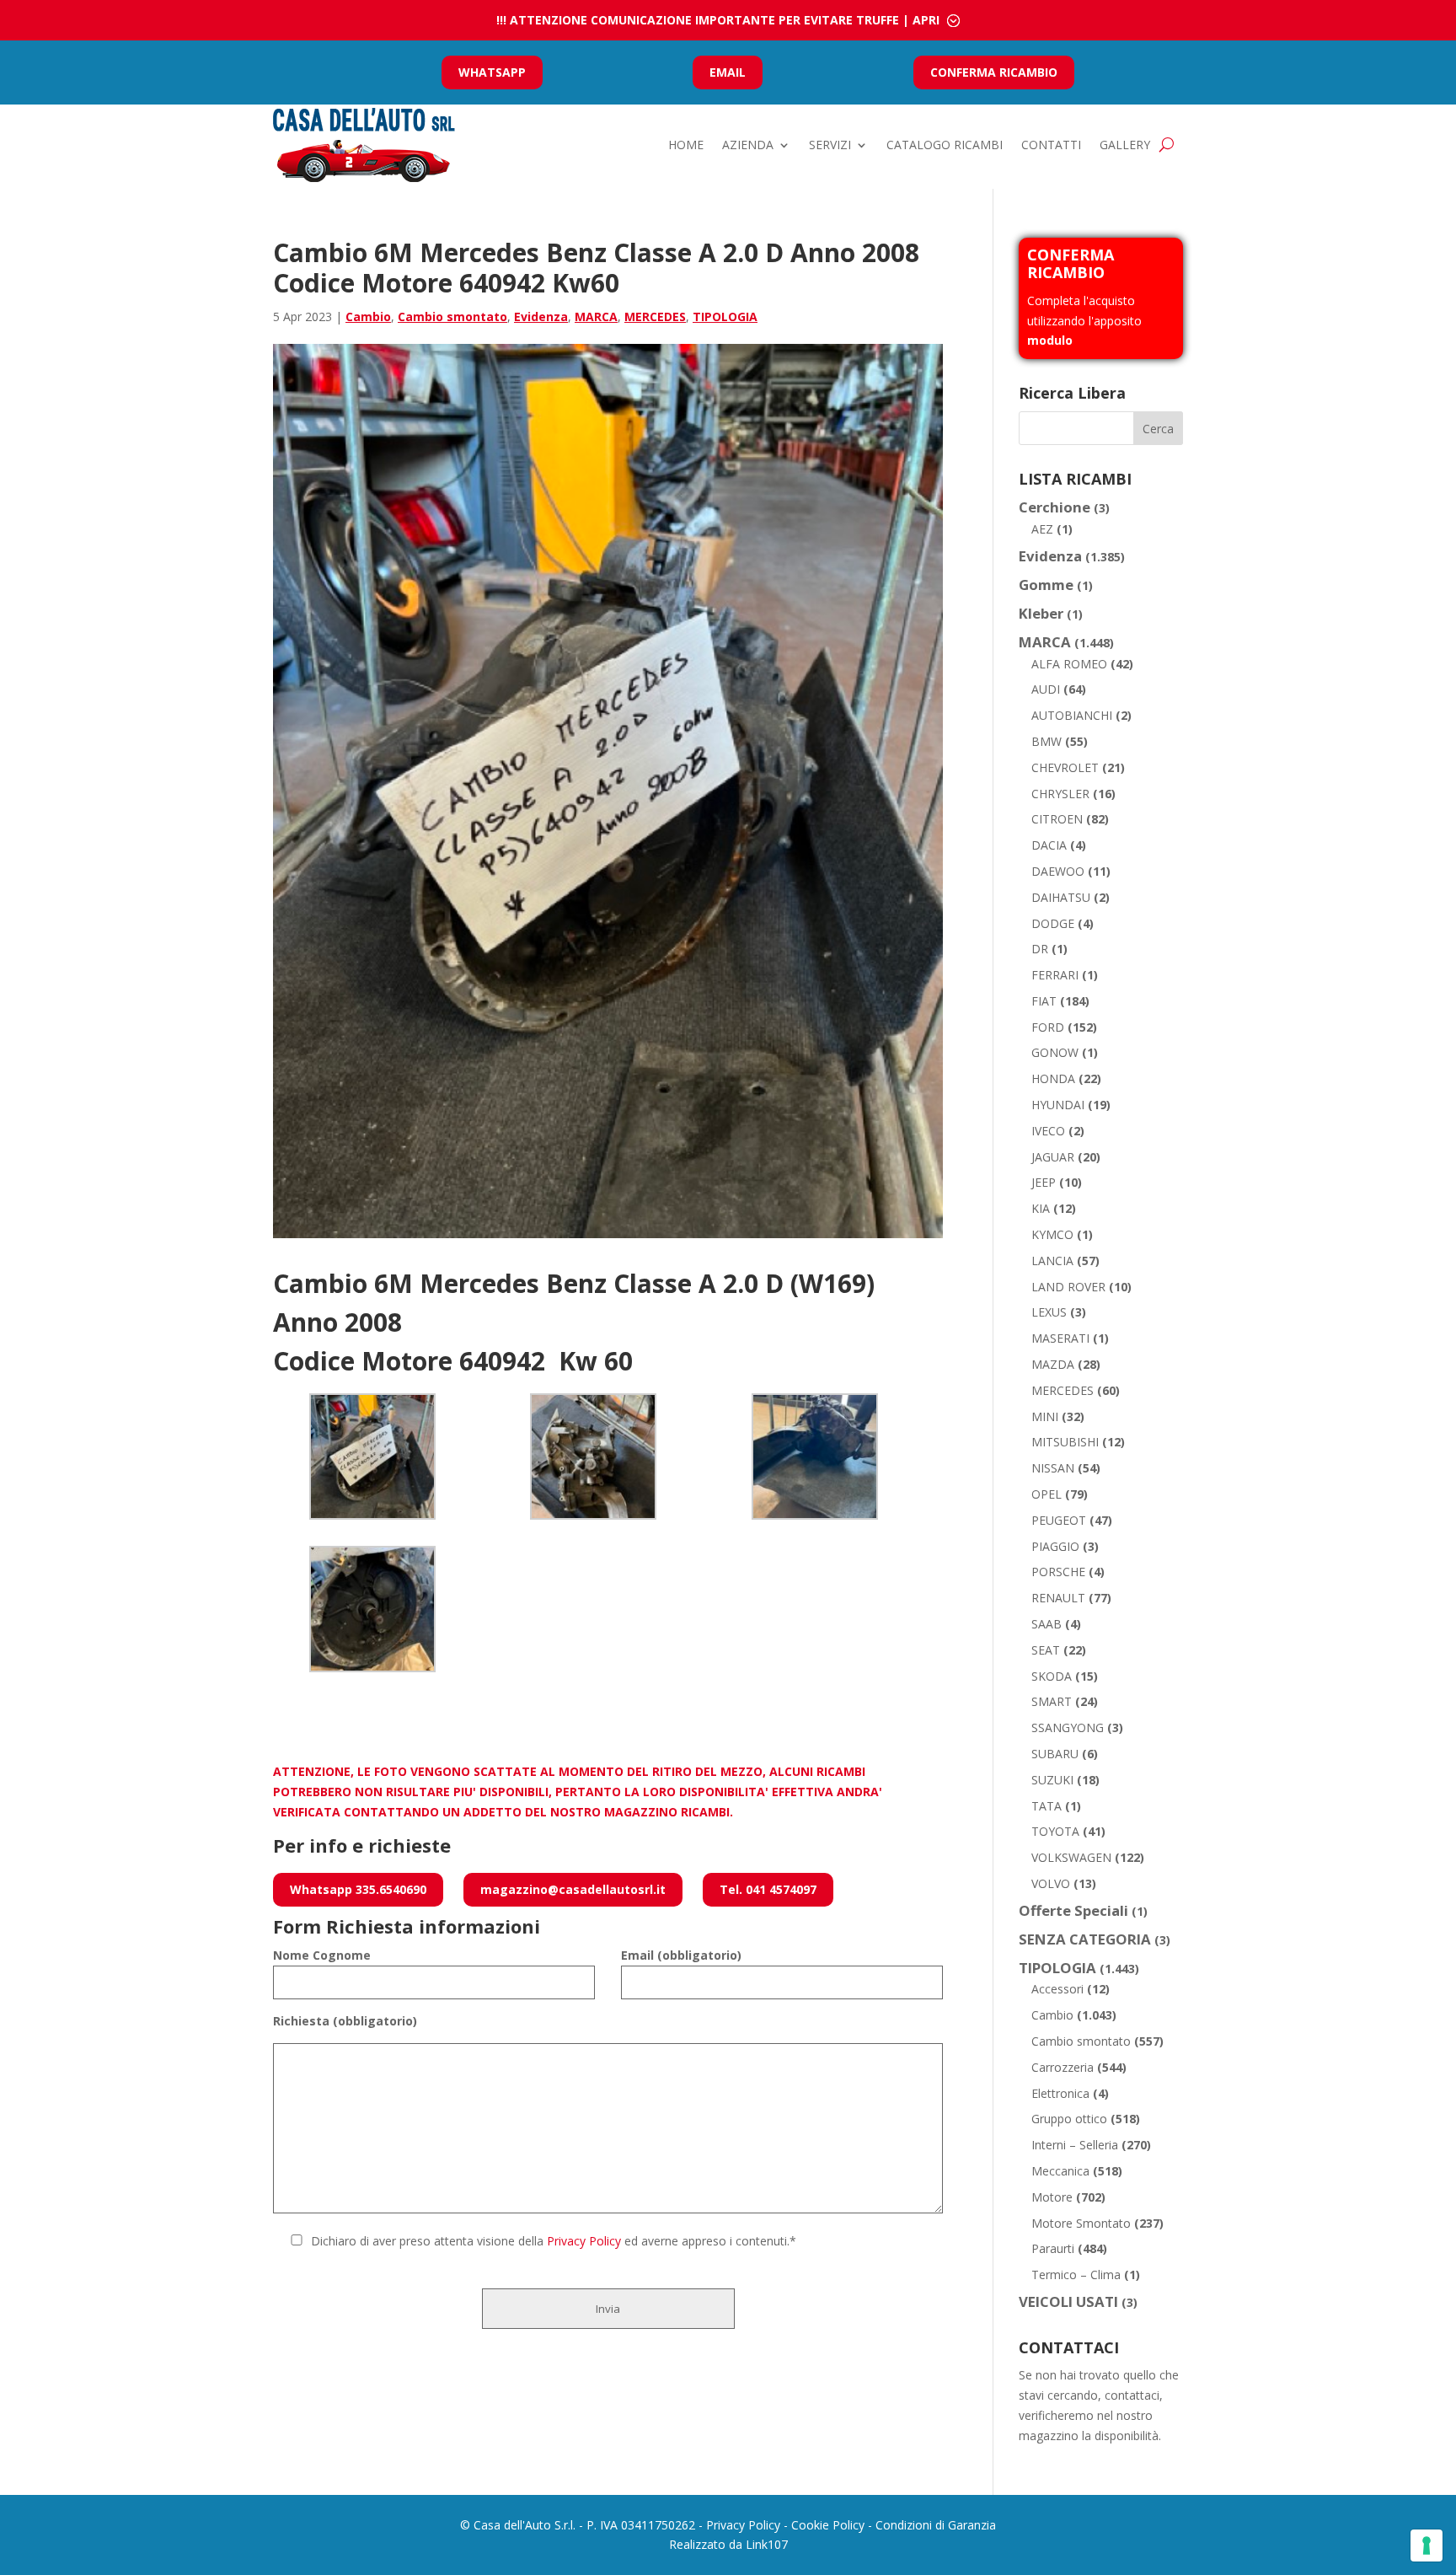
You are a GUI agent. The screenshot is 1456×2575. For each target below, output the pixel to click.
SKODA (1052, 1676)
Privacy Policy (584, 2241)
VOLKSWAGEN (1071, 1857)
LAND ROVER (1068, 1287)
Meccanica (1060, 2171)
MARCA (596, 317)
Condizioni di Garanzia (936, 2525)
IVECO (1048, 1131)
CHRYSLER (1060, 794)
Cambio (368, 317)
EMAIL (728, 72)
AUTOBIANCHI (1072, 715)
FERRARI (1055, 975)
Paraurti (1053, 2248)
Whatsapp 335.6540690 (358, 1889)
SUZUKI (1052, 1780)
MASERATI (1060, 1338)
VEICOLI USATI (1068, 2301)
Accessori (1057, 1989)
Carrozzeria (1063, 2067)
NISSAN (1053, 1468)
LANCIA (1052, 1261)
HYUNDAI (1058, 1105)
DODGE (1053, 923)
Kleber (1041, 613)
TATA (1046, 1806)
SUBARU (1055, 1754)
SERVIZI (830, 145)
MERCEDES (655, 317)
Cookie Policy (828, 2525)
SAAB (1046, 1624)
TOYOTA (1055, 1831)
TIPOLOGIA (725, 317)
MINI (1045, 1416)
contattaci (1132, 2395)
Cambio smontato (452, 317)
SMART (1052, 1701)
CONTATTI (1051, 145)
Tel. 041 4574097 (768, 1889)
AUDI (1046, 689)
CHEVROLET (1065, 767)
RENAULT (1058, 1598)
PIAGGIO (1055, 1546)
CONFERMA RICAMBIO (994, 72)
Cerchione (1055, 507)
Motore (1052, 2197)
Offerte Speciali (1073, 1910)
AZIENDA (748, 145)
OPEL (1046, 1494)
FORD (1048, 1027)
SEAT (1046, 1650)
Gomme (1046, 585)
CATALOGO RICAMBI (945, 145)
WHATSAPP (492, 72)
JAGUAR (1053, 1157)
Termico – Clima (1076, 2275)
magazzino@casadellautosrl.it (573, 1889)
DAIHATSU (1061, 897)
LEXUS (1049, 1312)
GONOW (1055, 1052)
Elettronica (1060, 2093)
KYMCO (1052, 1234)
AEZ (1042, 529)
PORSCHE (1058, 1572)
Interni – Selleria (1075, 2145)
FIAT (1044, 1001)
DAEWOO (1058, 871)
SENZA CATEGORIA (1085, 1939)
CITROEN (1057, 819)
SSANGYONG (1068, 1727)
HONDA (1053, 1078)
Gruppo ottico (1069, 2119)
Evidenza (541, 317)
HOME (686, 145)
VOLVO (1051, 1883)
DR (1040, 949)
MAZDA (1053, 1364)
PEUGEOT (1059, 1520)
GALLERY (1125, 145)
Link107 (767, 2544)
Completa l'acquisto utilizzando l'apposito (1084, 321)
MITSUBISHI (1065, 1442)
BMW (1046, 741)
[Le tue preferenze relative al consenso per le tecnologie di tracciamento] (1427, 2545)
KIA (1041, 1208)
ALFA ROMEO (1069, 664)
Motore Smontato (1081, 2223)
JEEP (1044, 1182)
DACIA (1049, 845)
